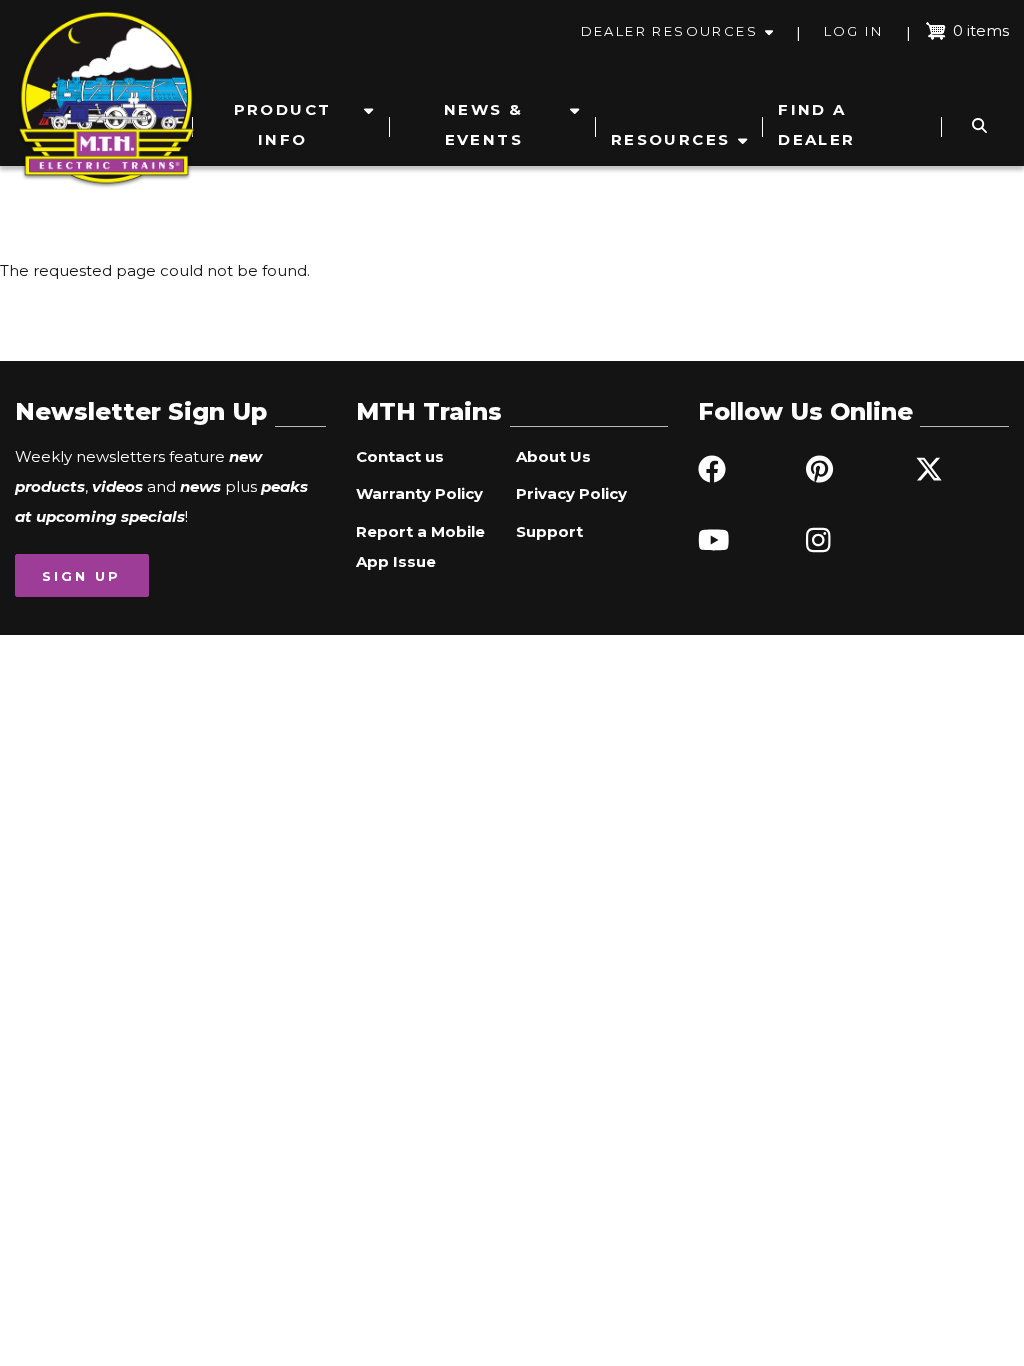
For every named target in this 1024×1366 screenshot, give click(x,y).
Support (549, 531)
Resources (671, 139)
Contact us (400, 456)
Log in (853, 31)
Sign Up (81, 576)
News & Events (483, 124)
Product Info (283, 124)
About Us (553, 456)
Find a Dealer (816, 124)
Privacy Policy (571, 493)
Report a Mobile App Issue (420, 546)
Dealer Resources (669, 31)
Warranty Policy (419, 493)
